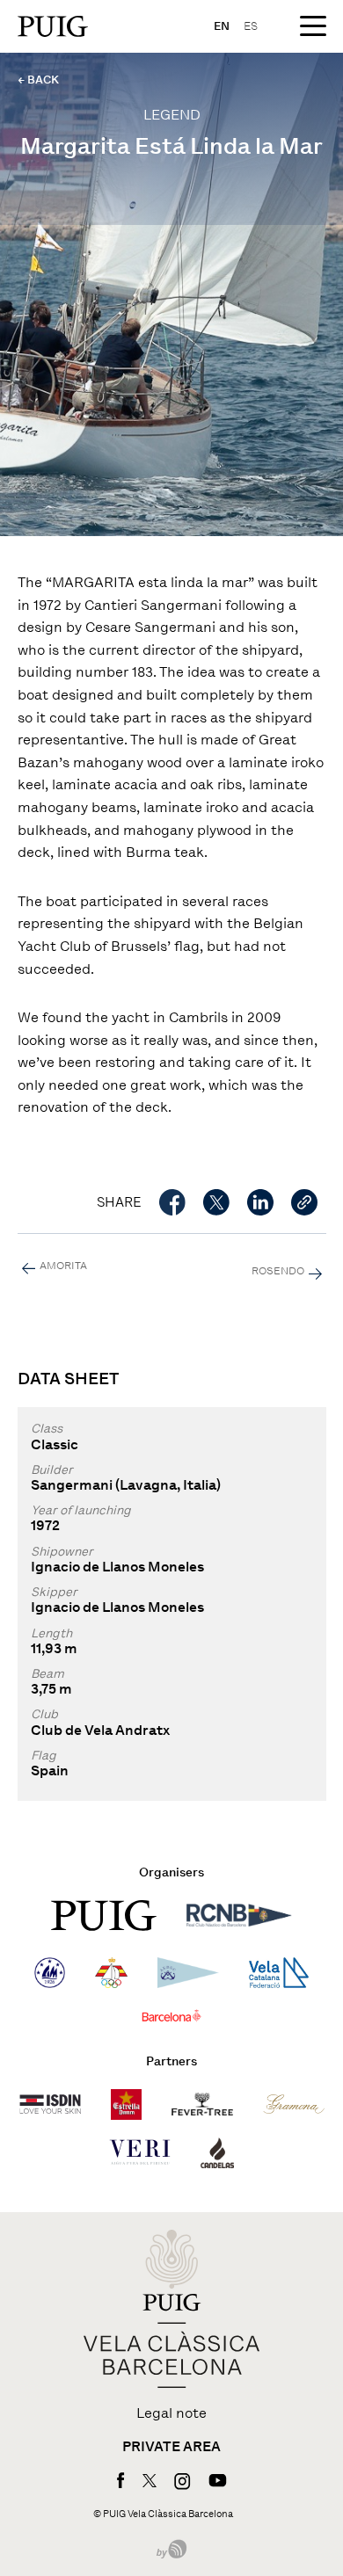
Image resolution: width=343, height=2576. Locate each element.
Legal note (171, 2413)
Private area (171, 2447)
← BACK (38, 80)
